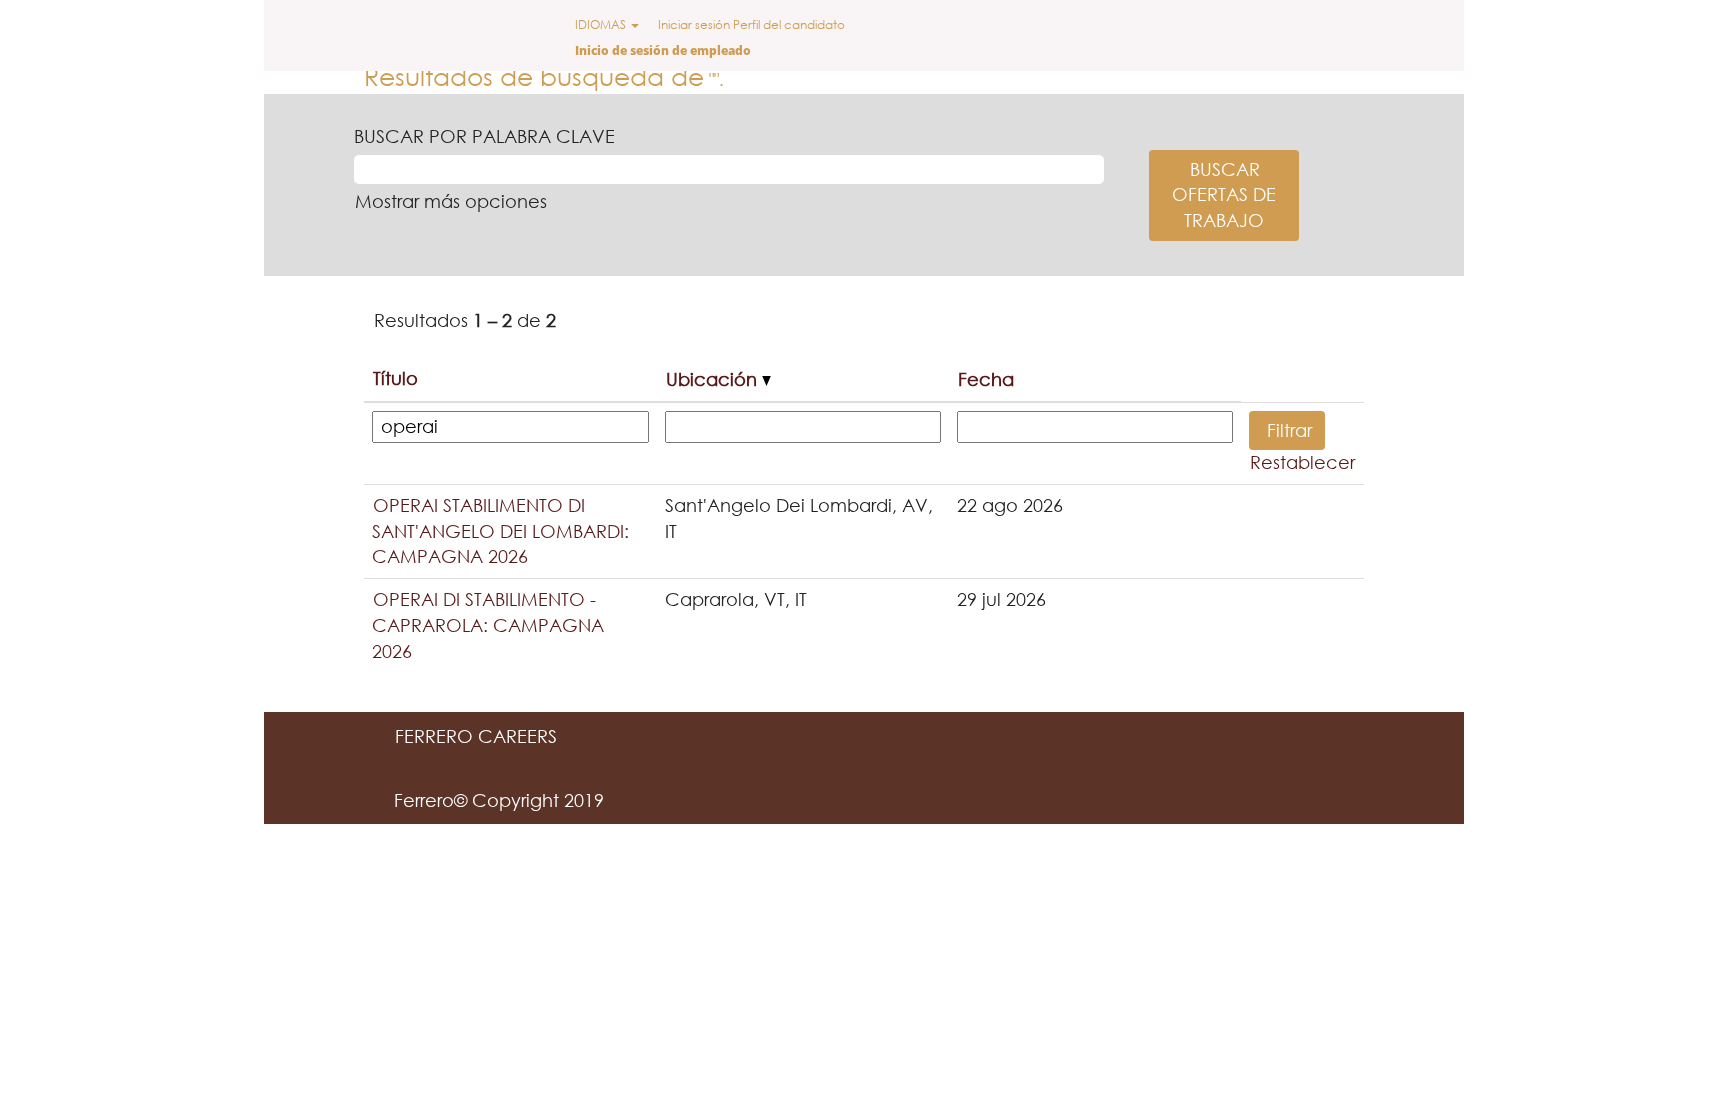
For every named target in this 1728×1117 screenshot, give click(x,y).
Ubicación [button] (714, 379)
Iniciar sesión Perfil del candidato (751, 24)
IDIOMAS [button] (602, 24)
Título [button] (395, 378)
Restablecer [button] (1302, 462)
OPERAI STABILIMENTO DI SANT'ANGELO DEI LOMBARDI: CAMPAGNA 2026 (500, 530)
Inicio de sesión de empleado (663, 50)
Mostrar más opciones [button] (451, 201)
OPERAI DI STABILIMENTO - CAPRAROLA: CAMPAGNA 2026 (488, 624)
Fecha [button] (986, 379)
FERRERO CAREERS (476, 736)
